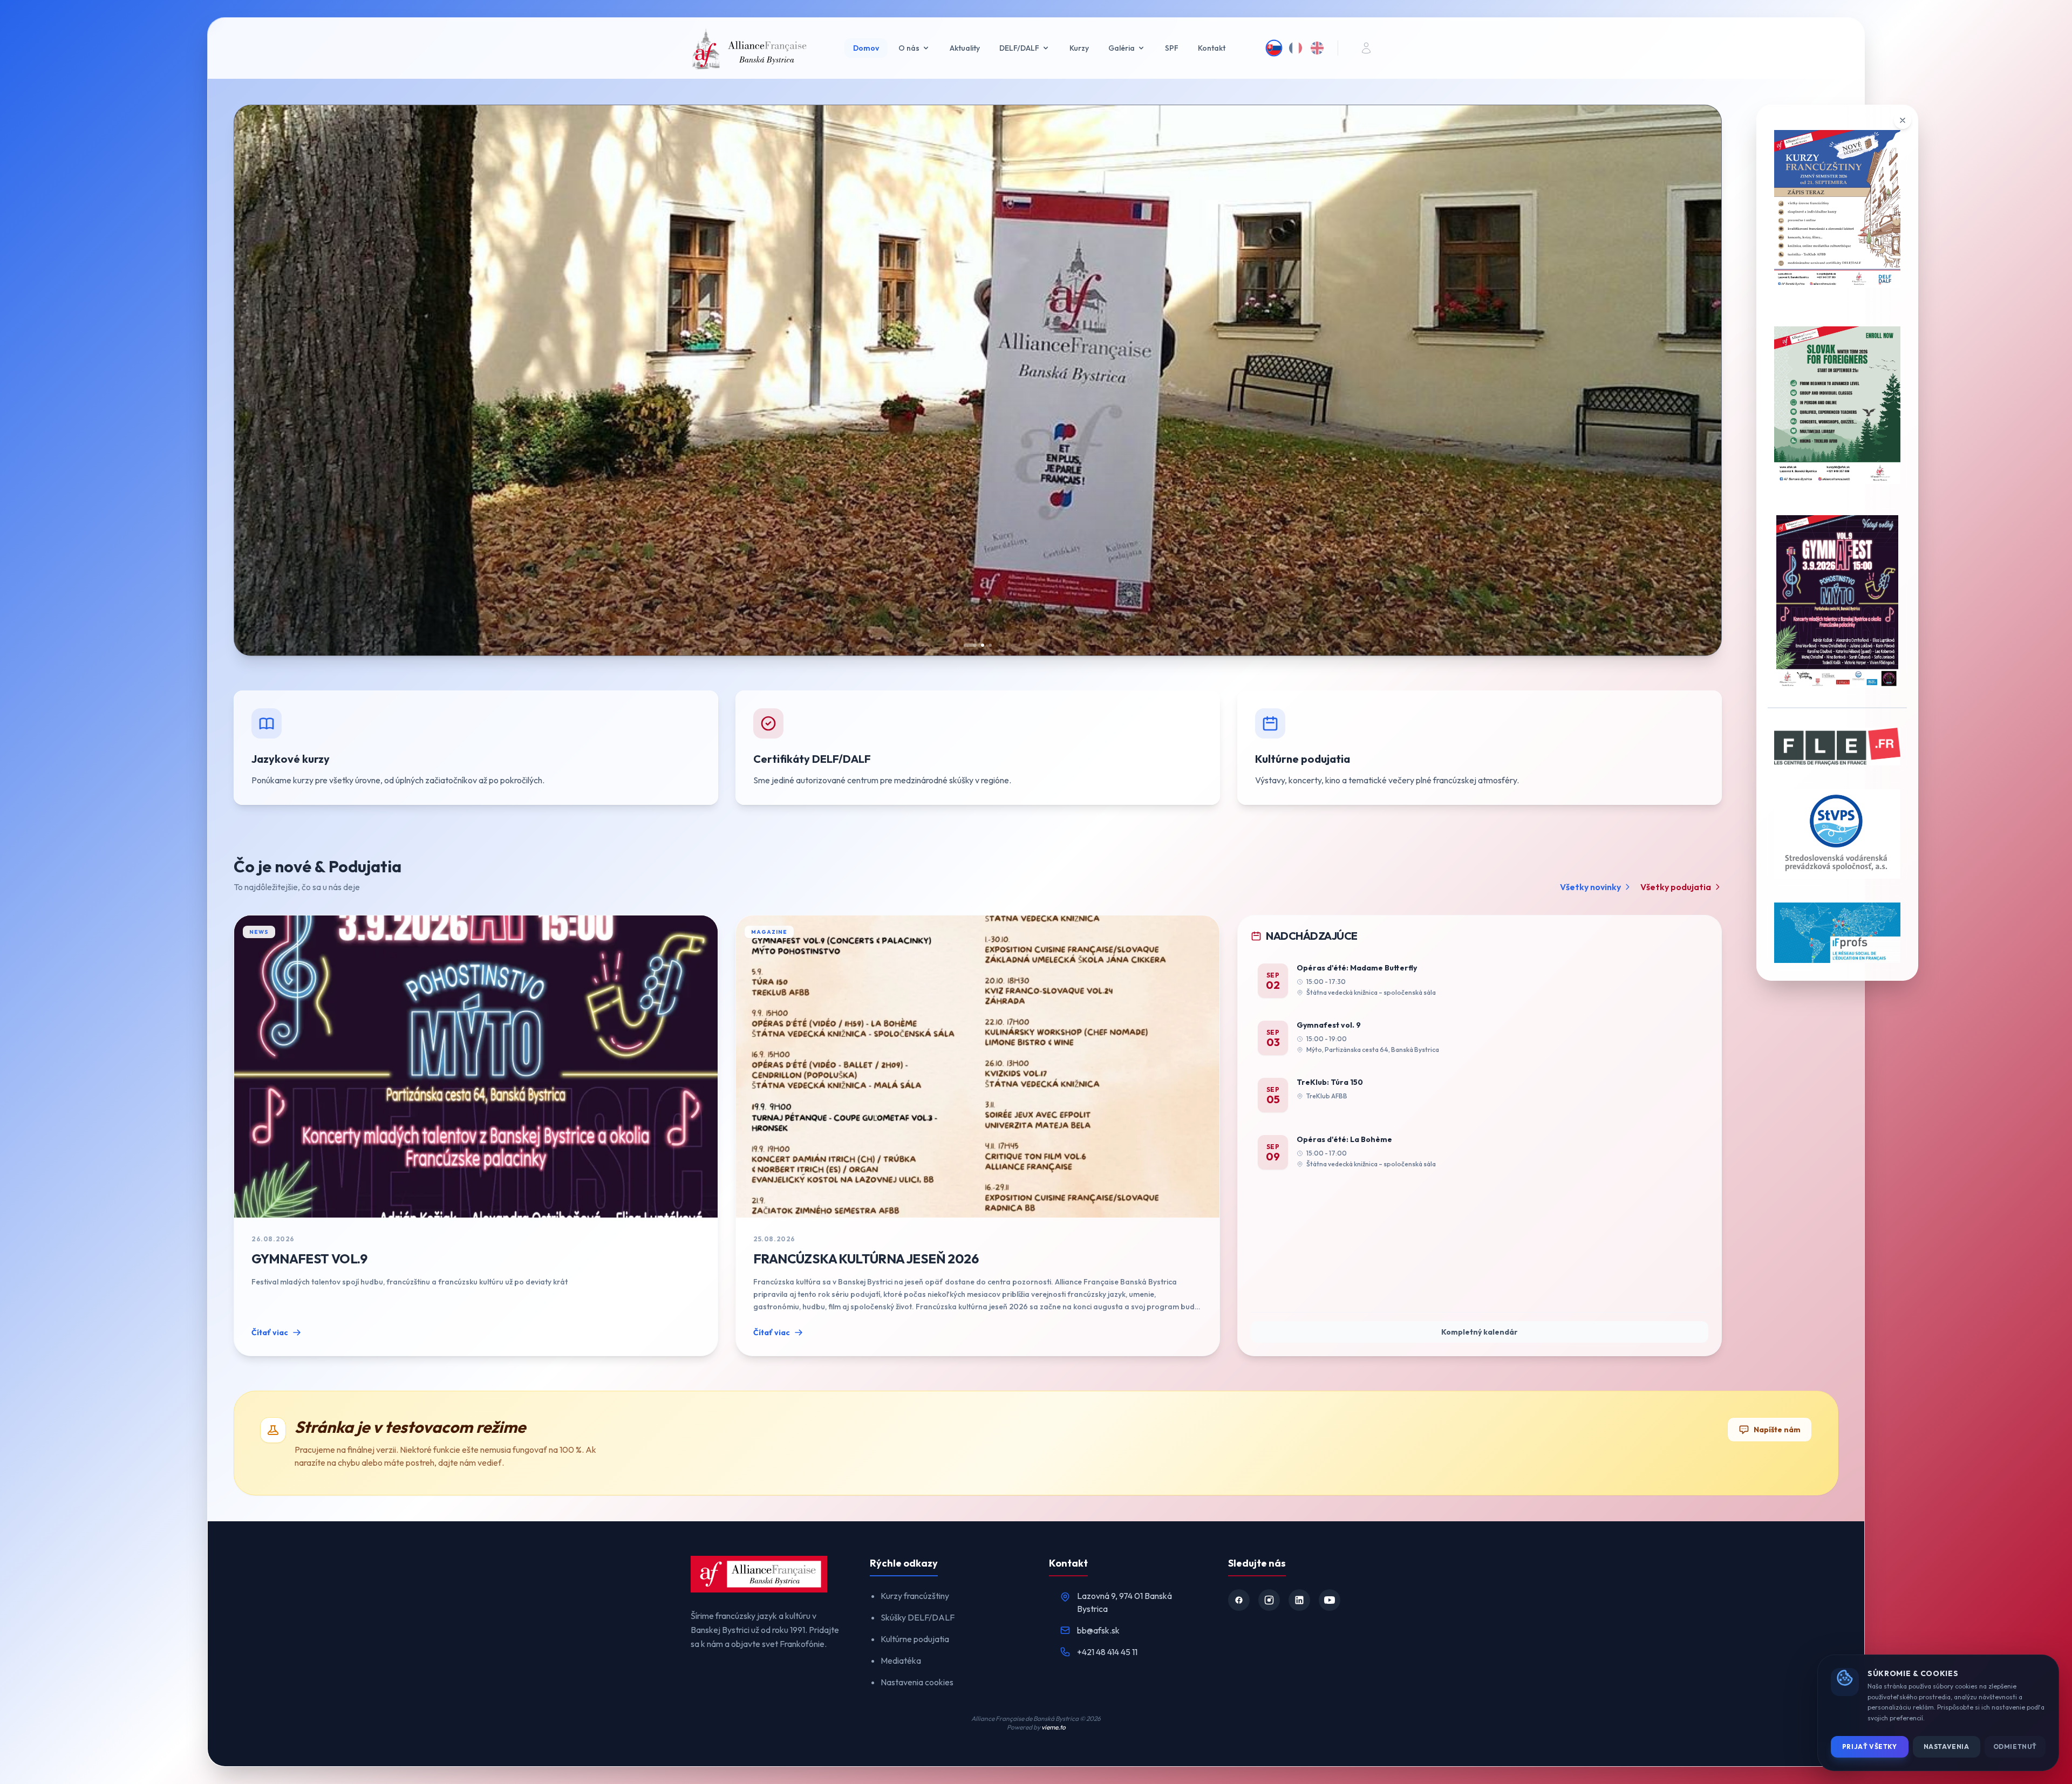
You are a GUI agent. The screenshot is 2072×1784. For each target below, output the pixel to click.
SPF (1172, 48)
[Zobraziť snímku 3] (985, 645)
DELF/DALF (1019, 48)
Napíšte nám (1777, 1430)
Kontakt (1212, 48)
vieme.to (1054, 1727)
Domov (866, 48)
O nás (909, 48)
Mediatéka (901, 1660)
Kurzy (1079, 48)
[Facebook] (1239, 1600)
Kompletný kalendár (1480, 1332)
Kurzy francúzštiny (915, 1596)
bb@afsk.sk (1098, 1630)
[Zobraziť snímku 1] (970, 645)
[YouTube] (1330, 1600)
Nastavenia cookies (917, 1682)
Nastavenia (1947, 1747)
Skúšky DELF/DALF (918, 1617)
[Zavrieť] (1903, 120)
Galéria (1122, 48)
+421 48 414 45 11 (1107, 1652)
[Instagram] (1269, 1600)
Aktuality (965, 48)
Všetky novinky (1590, 887)
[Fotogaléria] (1036, 380)
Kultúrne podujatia (915, 1639)
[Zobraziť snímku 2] (978, 645)
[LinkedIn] (1299, 1600)
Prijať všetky (1870, 1747)
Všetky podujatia (1676, 887)
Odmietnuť (2015, 1747)
